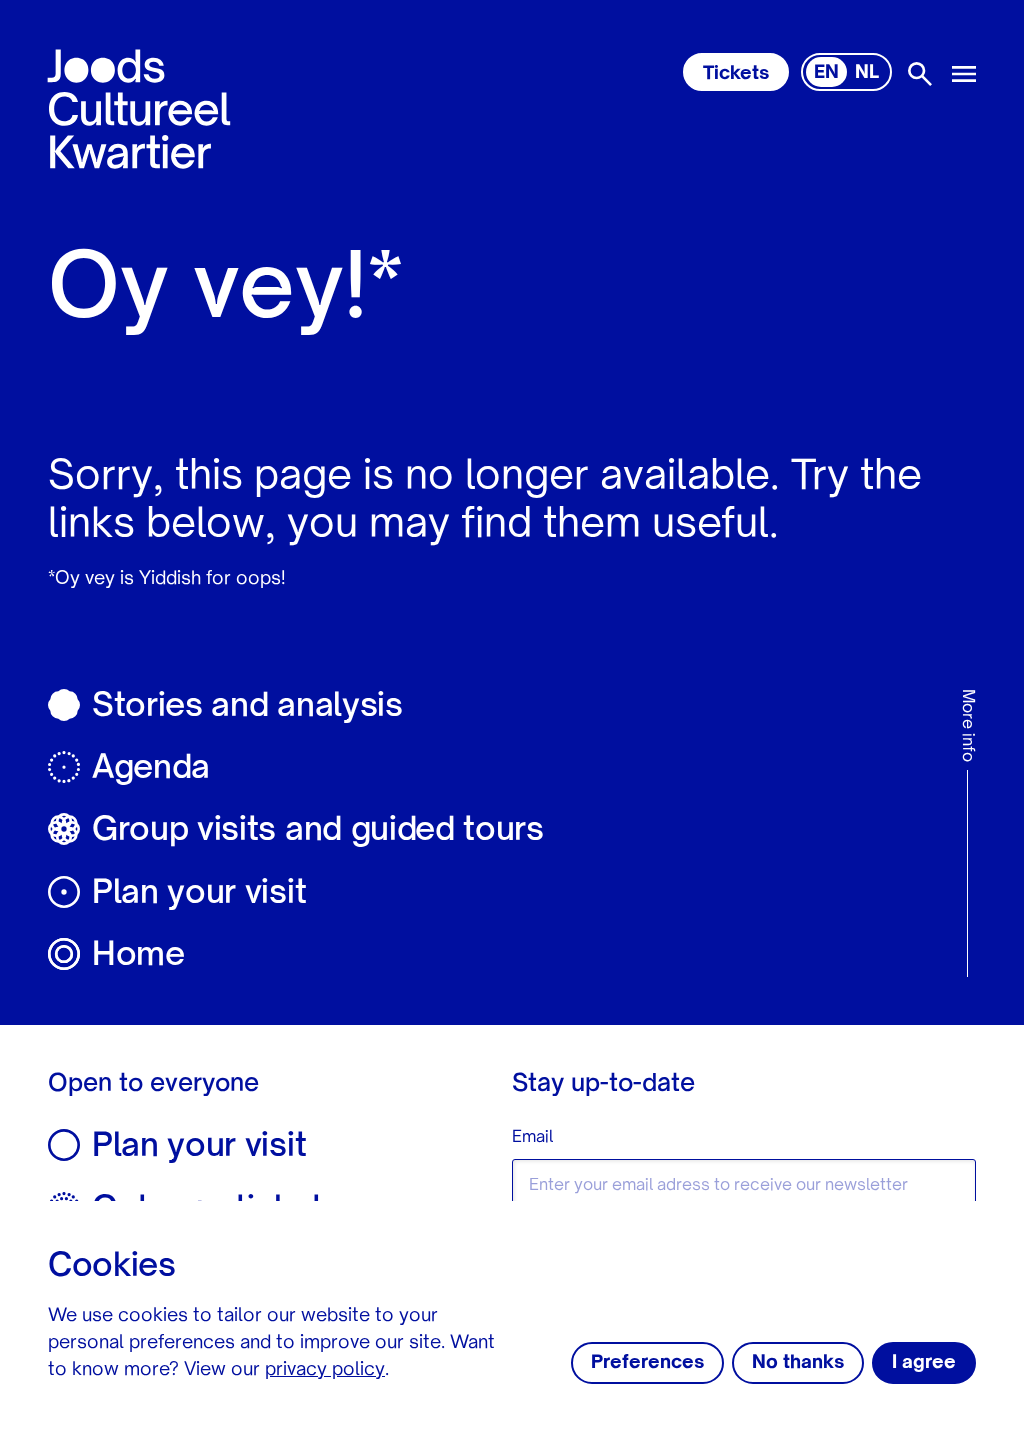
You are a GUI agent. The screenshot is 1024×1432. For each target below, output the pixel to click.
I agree (924, 1363)
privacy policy (325, 1370)
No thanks (798, 1363)
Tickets (736, 74)
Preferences (647, 1363)
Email (532, 1138)
